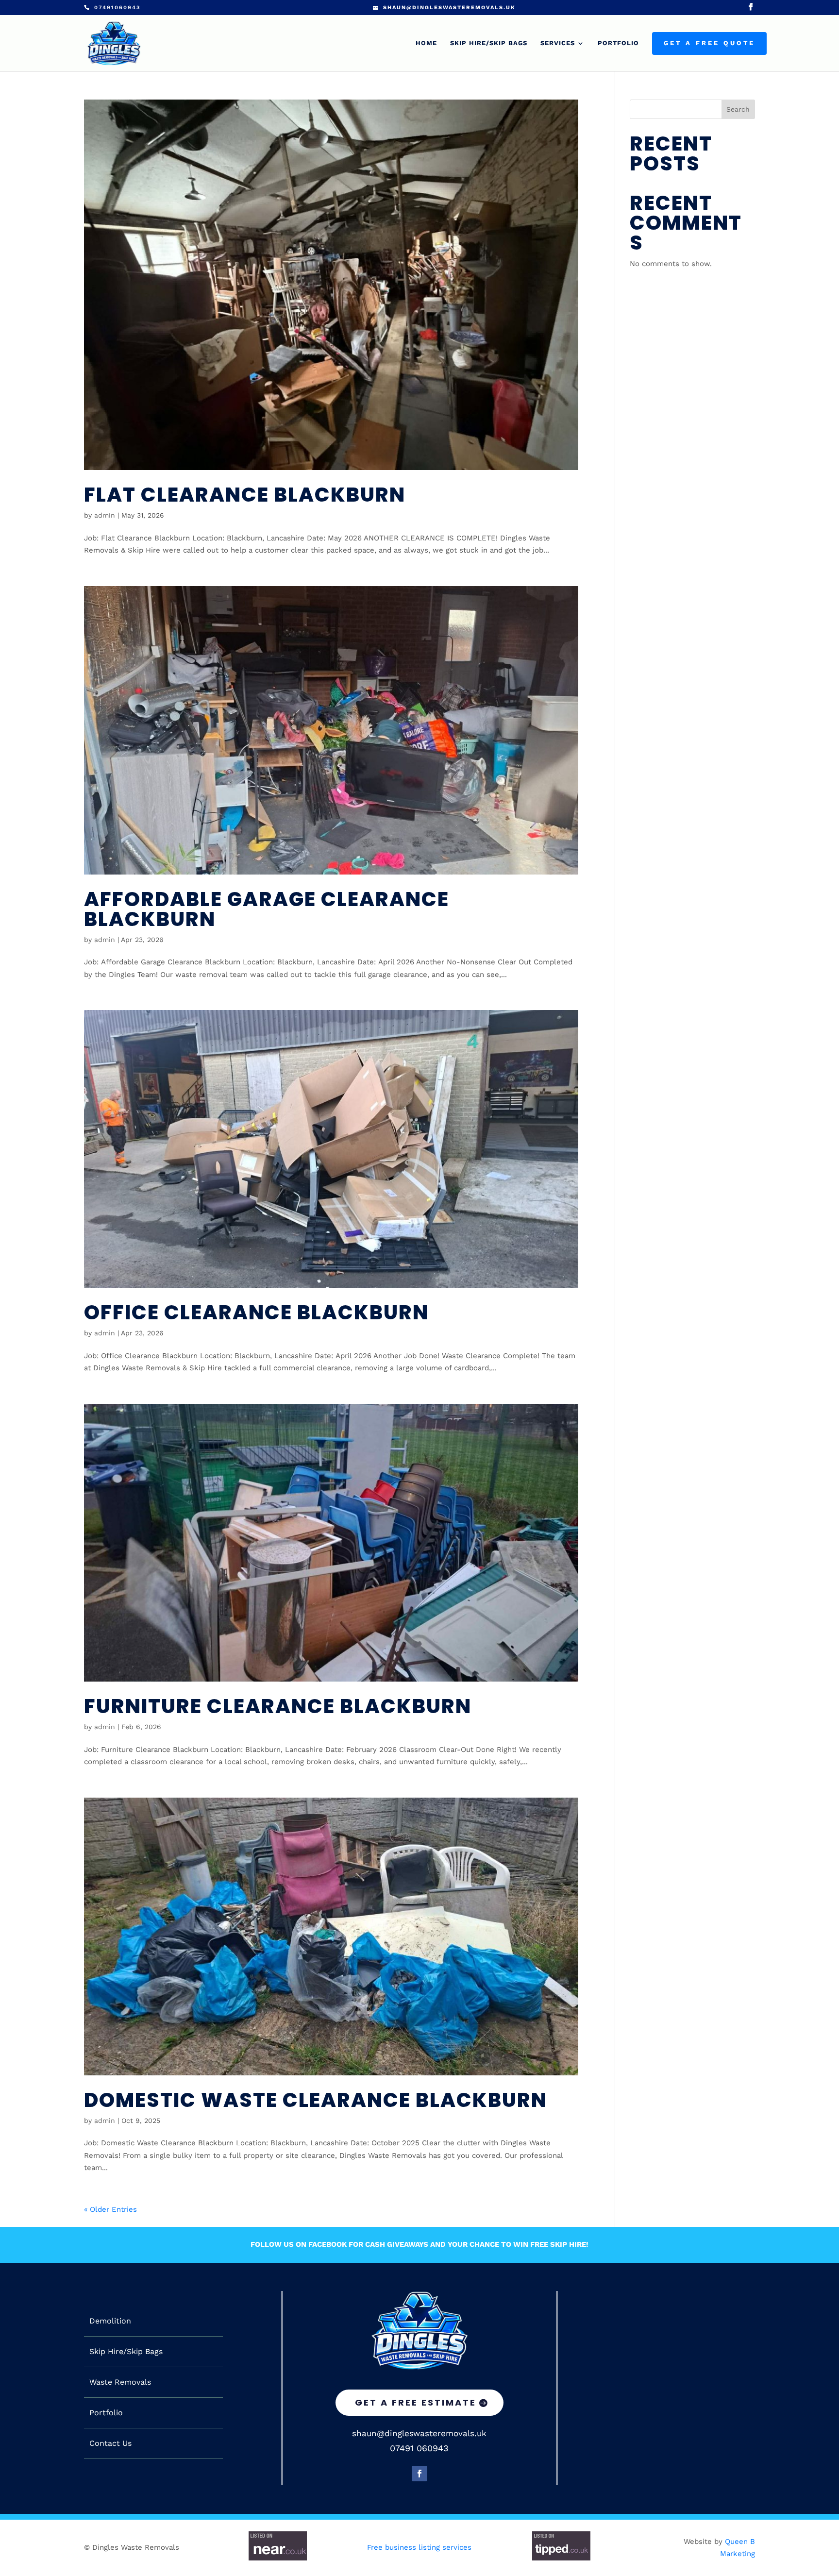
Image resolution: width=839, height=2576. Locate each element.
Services (558, 43)
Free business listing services (419, 2547)
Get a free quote (709, 43)
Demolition (110, 2321)
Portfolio (618, 43)
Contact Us (110, 2443)
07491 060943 (419, 2448)
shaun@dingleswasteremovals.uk (419, 2433)
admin (105, 515)
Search (738, 109)
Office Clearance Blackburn (256, 1312)
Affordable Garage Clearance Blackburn (267, 909)
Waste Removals (120, 2382)
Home (426, 43)
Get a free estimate (416, 2402)
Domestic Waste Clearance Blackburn (316, 2100)
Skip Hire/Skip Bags (489, 43)
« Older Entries (110, 2209)
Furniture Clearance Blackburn (278, 1706)
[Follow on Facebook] (419, 2474)
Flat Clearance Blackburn (245, 495)
